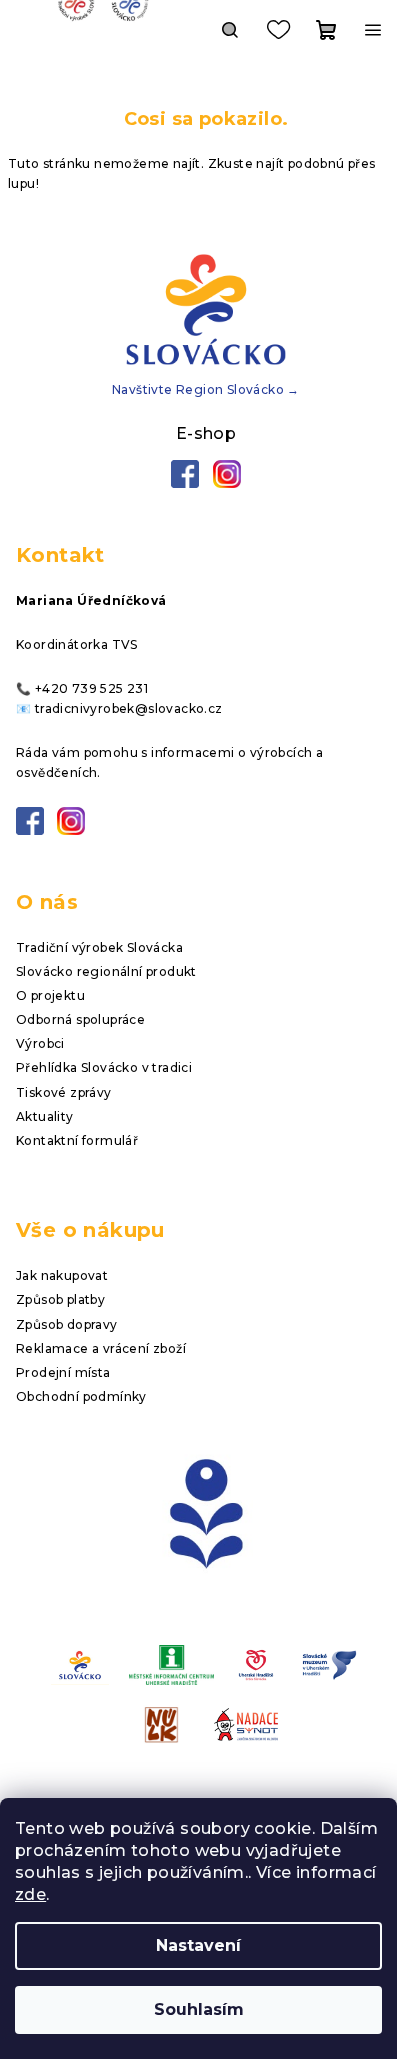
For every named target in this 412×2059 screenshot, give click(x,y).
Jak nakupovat (62, 1275)
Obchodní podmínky (81, 1396)
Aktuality (45, 1116)
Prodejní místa (63, 1372)
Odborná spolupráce (80, 1019)
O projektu (50, 995)
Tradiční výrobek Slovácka (99, 947)
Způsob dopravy (67, 1324)
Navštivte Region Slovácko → (206, 389)
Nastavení (198, 1945)
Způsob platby (60, 1299)
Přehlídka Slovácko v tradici (104, 1067)
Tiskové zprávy (64, 1092)
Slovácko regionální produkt (106, 971)
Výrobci (40, 1043)
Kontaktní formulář (77, 1140)
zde (30, 1894)
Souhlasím (199, 2009)
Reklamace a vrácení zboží (101, 1348)
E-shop (206, 433)
